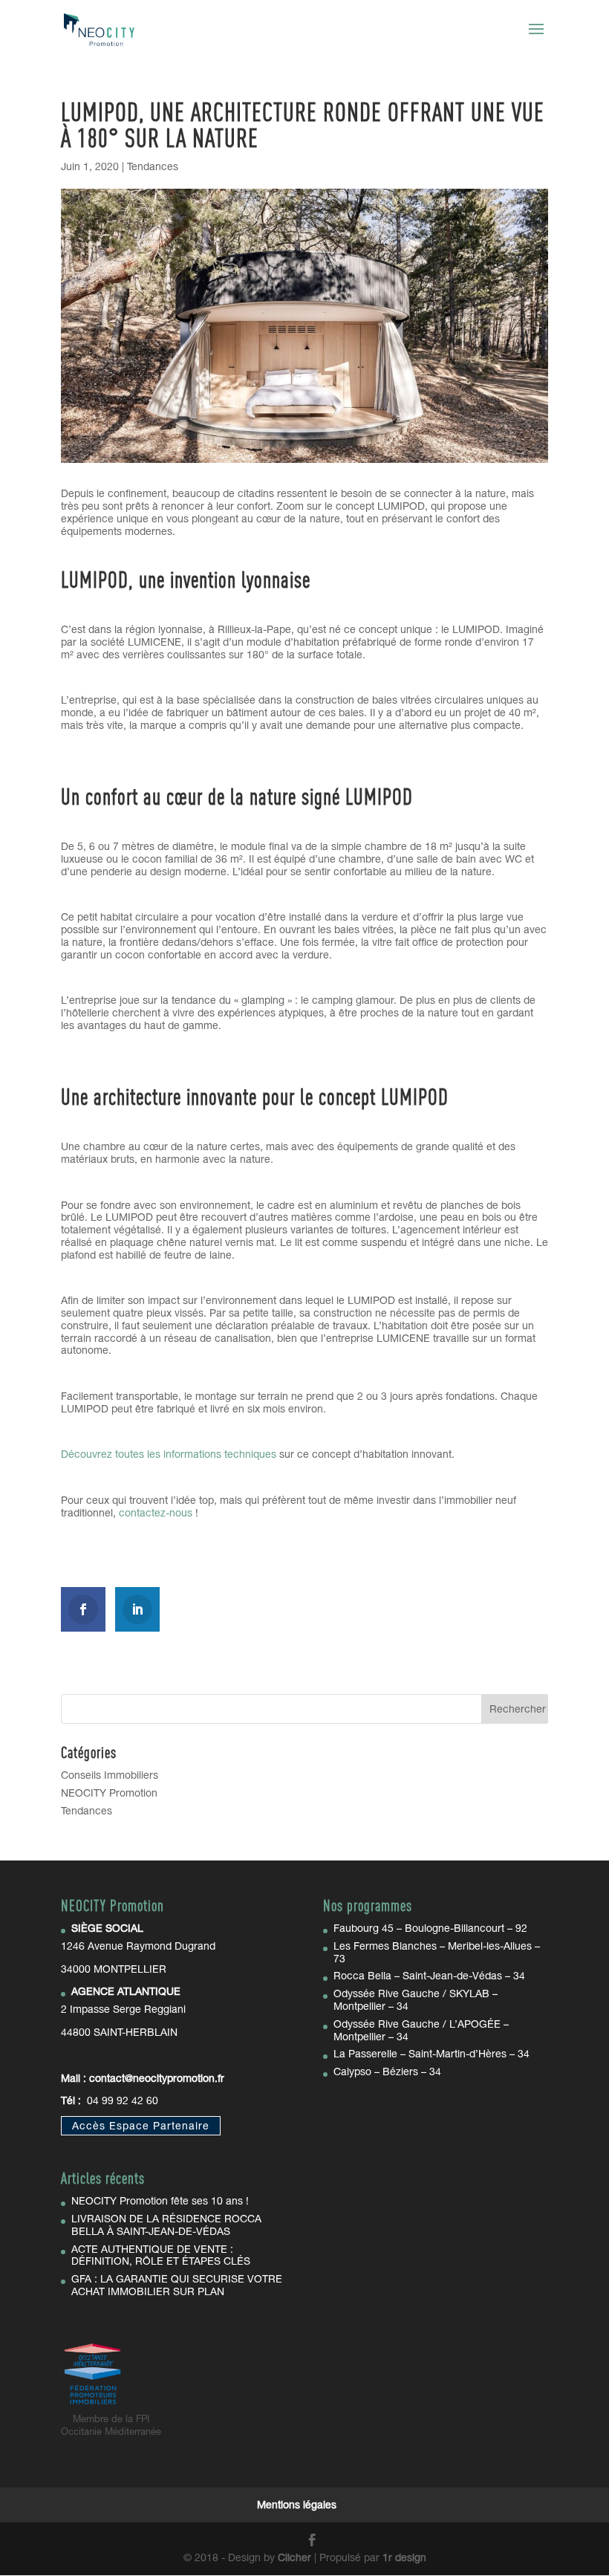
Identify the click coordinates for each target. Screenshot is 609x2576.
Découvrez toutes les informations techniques (169, 1454)
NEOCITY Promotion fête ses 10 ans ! (160, 2201)
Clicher (294, 2557)
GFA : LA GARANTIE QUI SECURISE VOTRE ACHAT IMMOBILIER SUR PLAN (177, 2285)
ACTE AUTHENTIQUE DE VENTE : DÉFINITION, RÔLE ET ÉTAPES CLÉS (161, 2255)
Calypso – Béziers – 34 (387, 2071)
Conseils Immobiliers (110, 1775)
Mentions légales (297, 2505)
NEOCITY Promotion (109, 1793)
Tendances (153, 166)
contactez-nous (156, 1513)
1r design (404, 2557)
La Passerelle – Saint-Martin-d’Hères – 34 (431, 2054)
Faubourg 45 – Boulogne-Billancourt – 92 (430, 1928)
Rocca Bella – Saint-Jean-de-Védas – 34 (429, 1976)
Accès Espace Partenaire (141, 2126)
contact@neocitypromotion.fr (157, 2078)
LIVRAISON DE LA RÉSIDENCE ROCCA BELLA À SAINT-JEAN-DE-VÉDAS (166, 2225)
